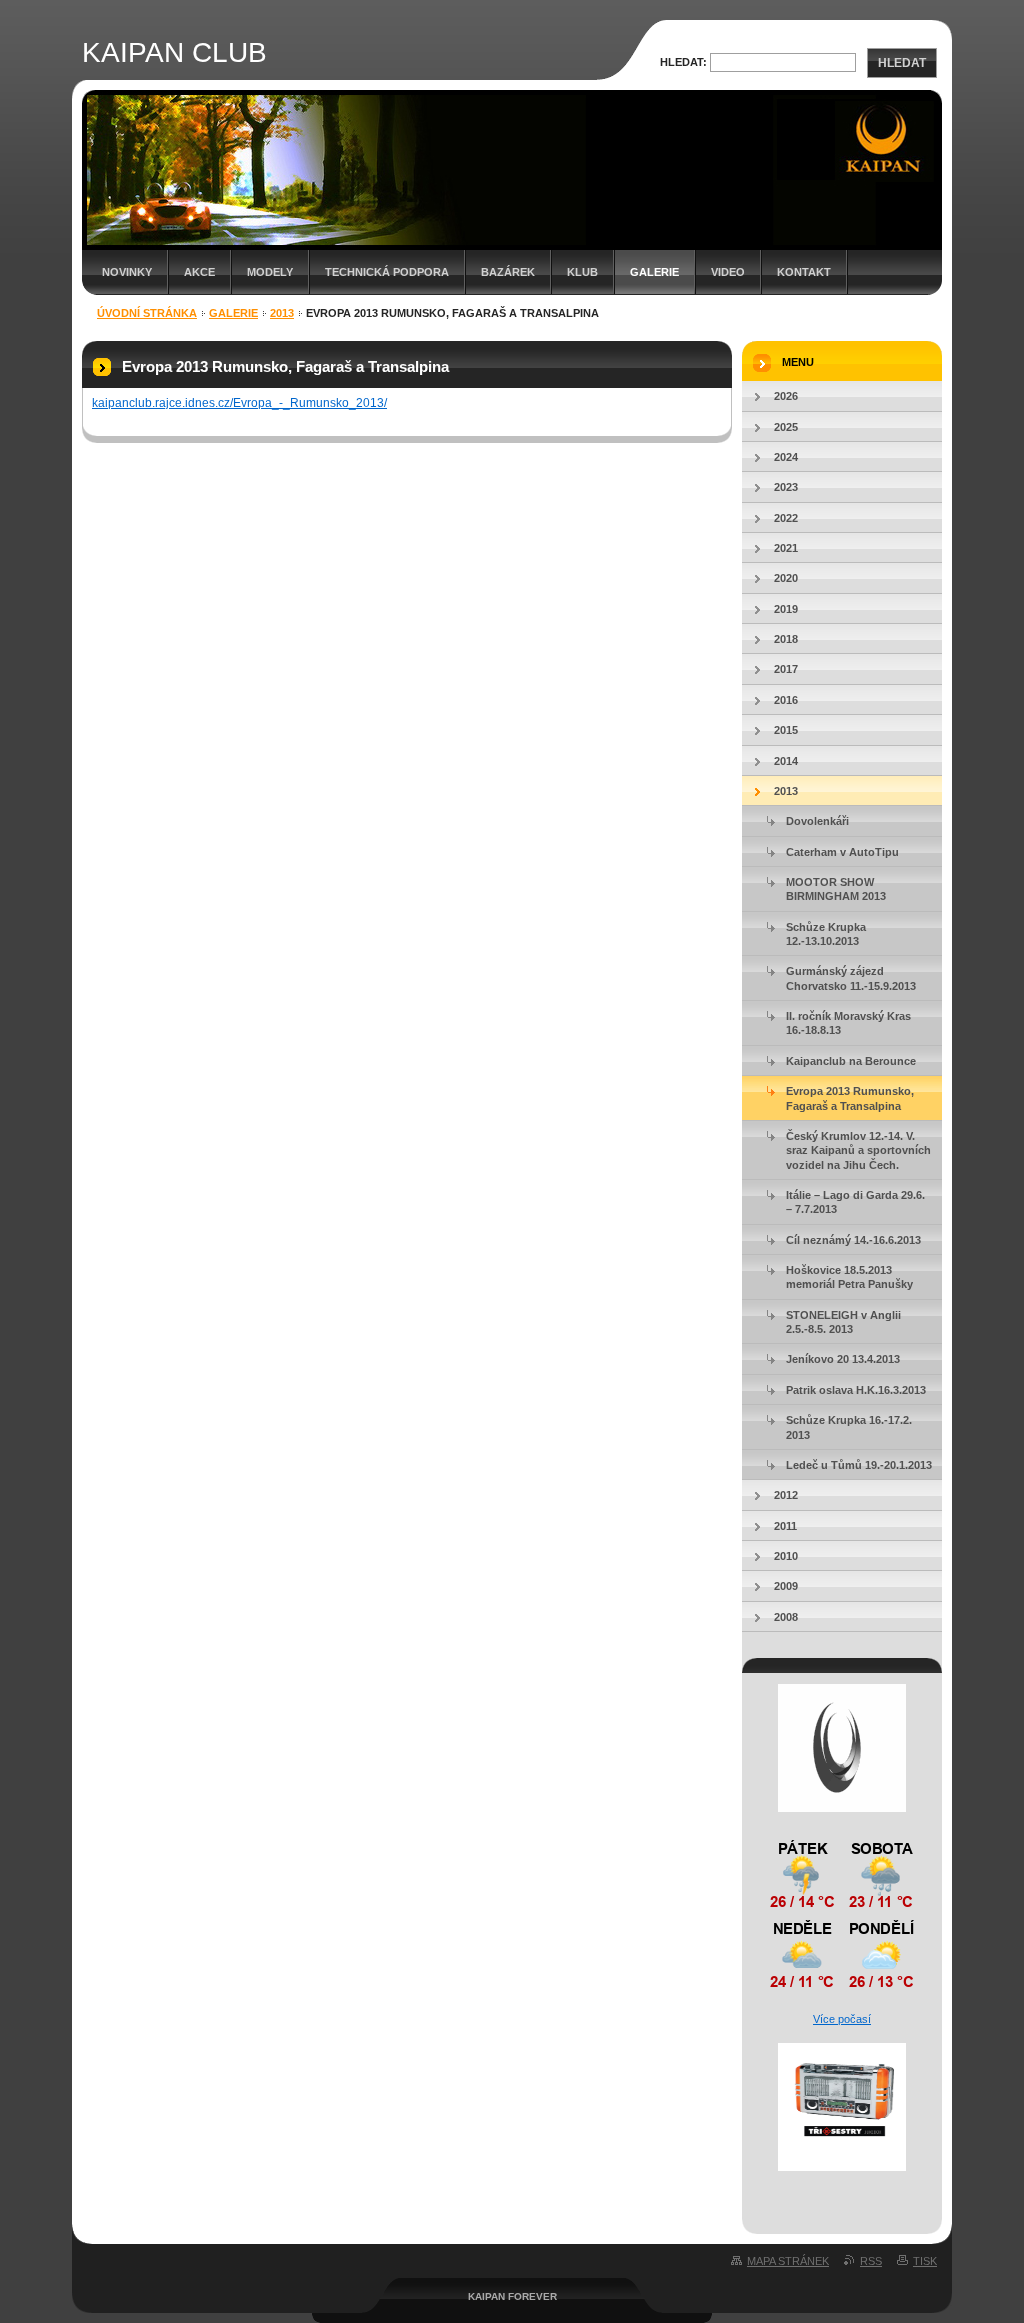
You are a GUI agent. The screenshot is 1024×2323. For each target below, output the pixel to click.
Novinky (127, 272)
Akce (199, 272)
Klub (582, 272)
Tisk (925, 2261)
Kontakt (804, 272)
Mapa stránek (788, 2261)
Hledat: (683, 62)
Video (728, 272)
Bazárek (508, 272)
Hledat (902, 63)
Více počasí (842, 2019)
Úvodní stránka (147, 313)
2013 (282, 313)
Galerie (654, 272)
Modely (270, 272)
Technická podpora (387, 272)
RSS (871, 2261)
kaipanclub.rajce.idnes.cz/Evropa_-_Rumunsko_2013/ (239, 403)
